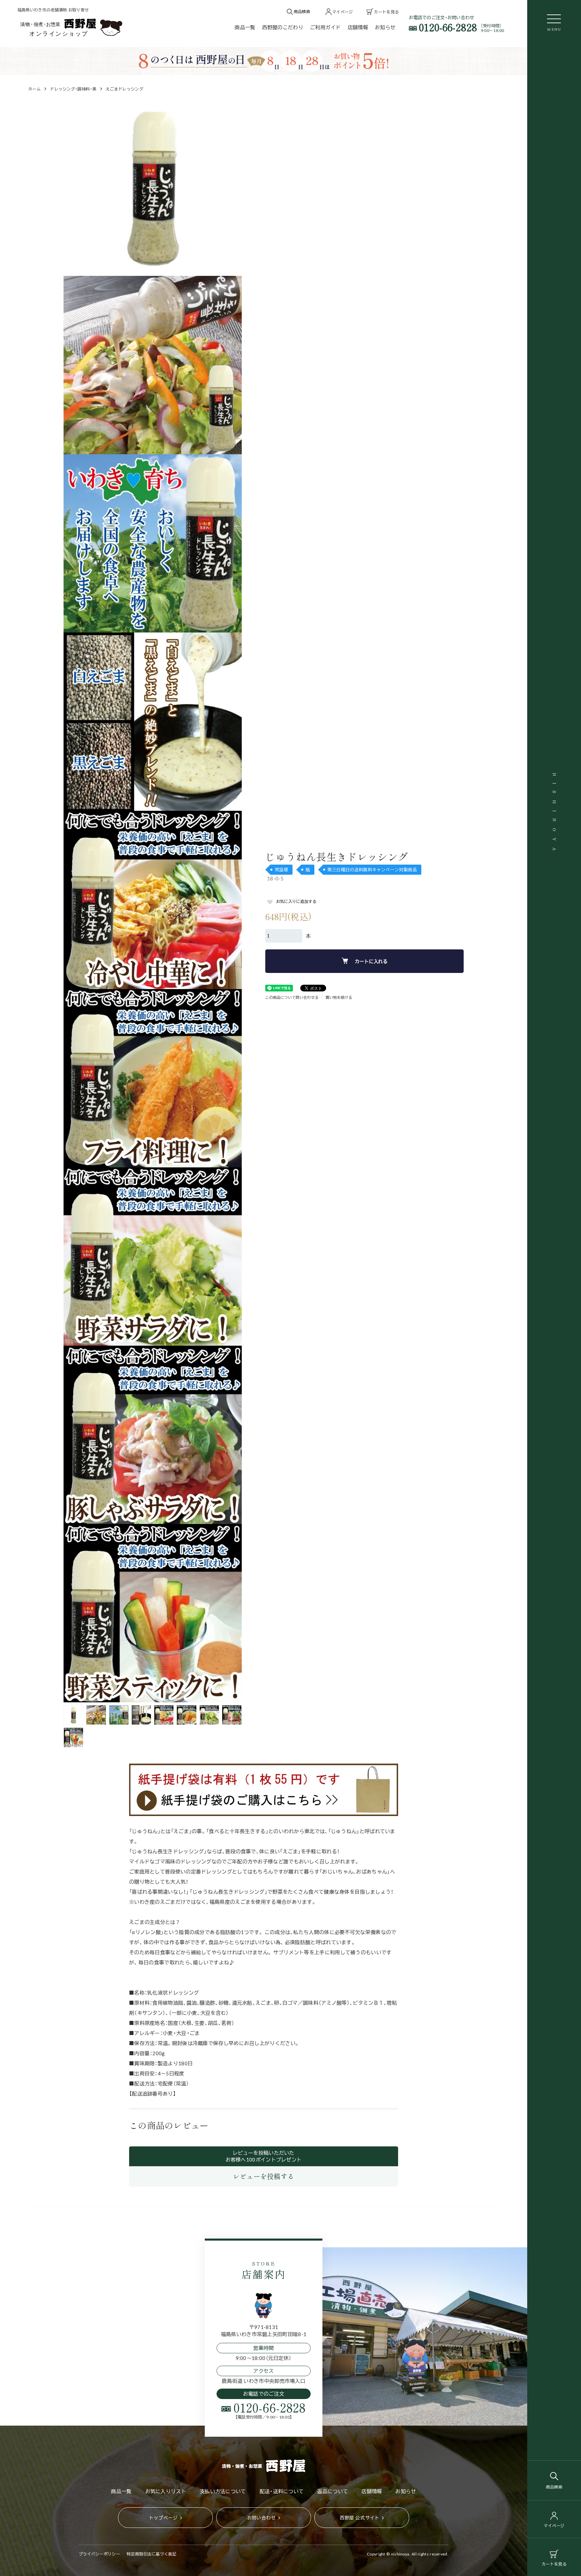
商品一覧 (245, 27)
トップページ (163, 2517)
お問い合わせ (262, 2517)
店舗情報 (358, 27)
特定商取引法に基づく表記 (152, 2554)
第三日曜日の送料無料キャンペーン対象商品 (372, 869)
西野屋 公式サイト (360, 2517)
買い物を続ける (339, 997)
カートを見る (386, 12)
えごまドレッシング (125, 89)
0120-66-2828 (448, 27)
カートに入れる (371, 961)
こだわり (283, 27)
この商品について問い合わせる (292, 997)
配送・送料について (282, 2491)
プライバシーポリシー (99, 2554)
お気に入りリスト (166, 2491)
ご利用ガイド (325, 27)
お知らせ (385, 27)
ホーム (34, 89)
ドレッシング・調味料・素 (73, 89)
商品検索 (554, 2487)
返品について (333, 2491)
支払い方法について (223, 2491)
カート (554, 2564)
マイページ (554, 2526)
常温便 (281, 869)
